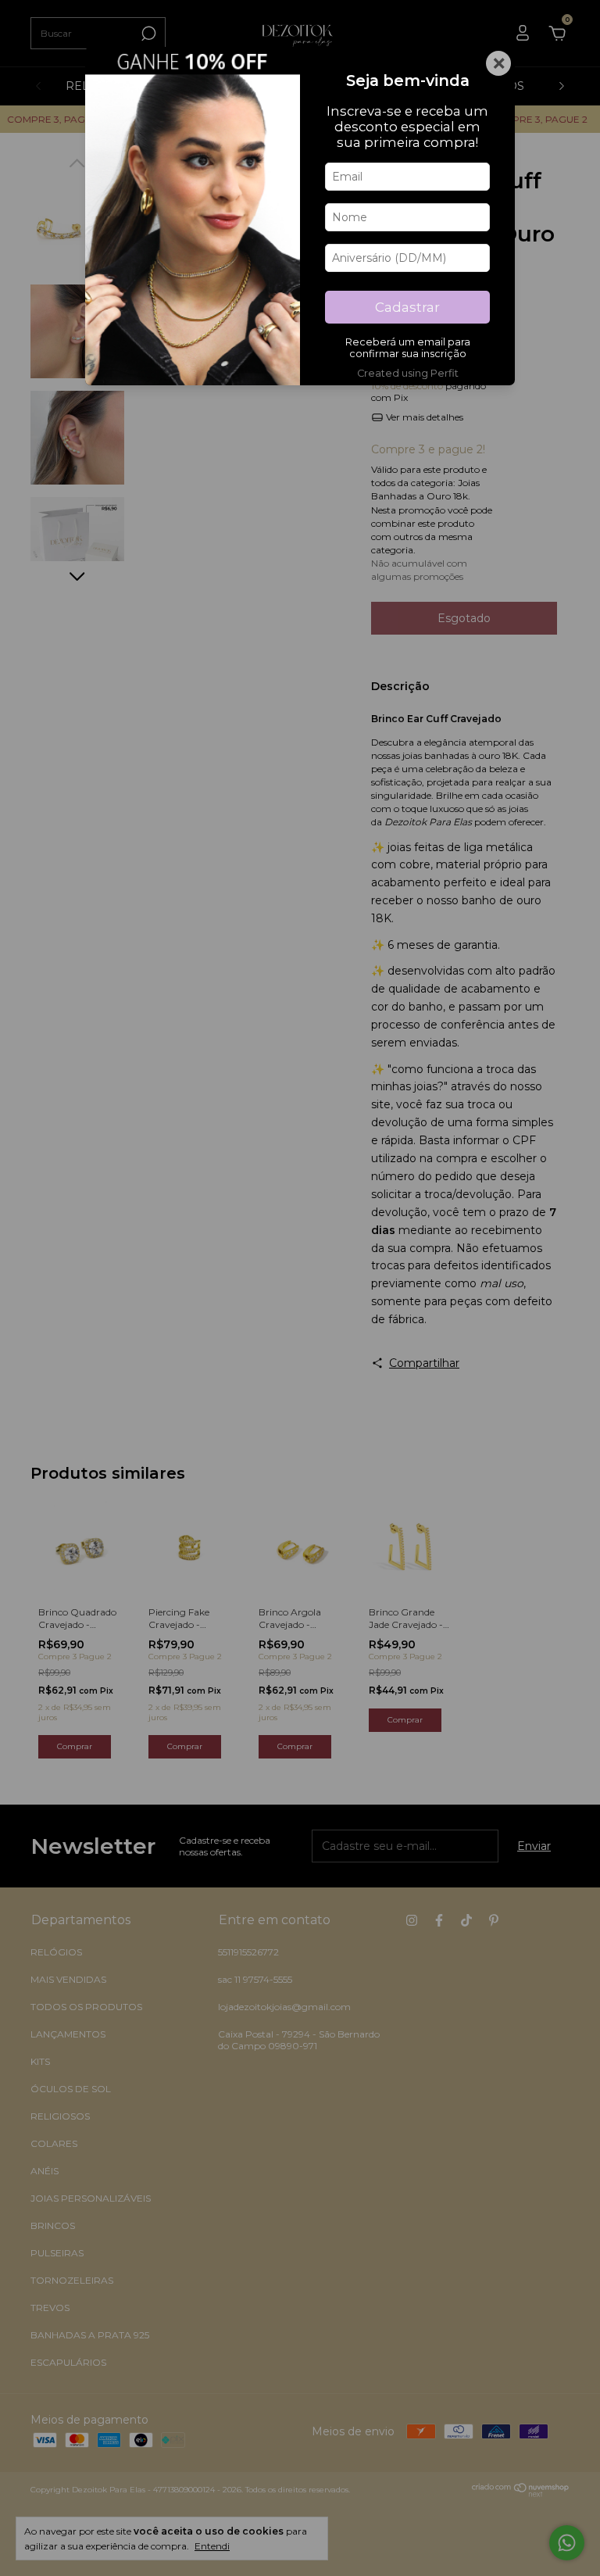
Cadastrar (407, 307)
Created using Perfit (408, 373)
